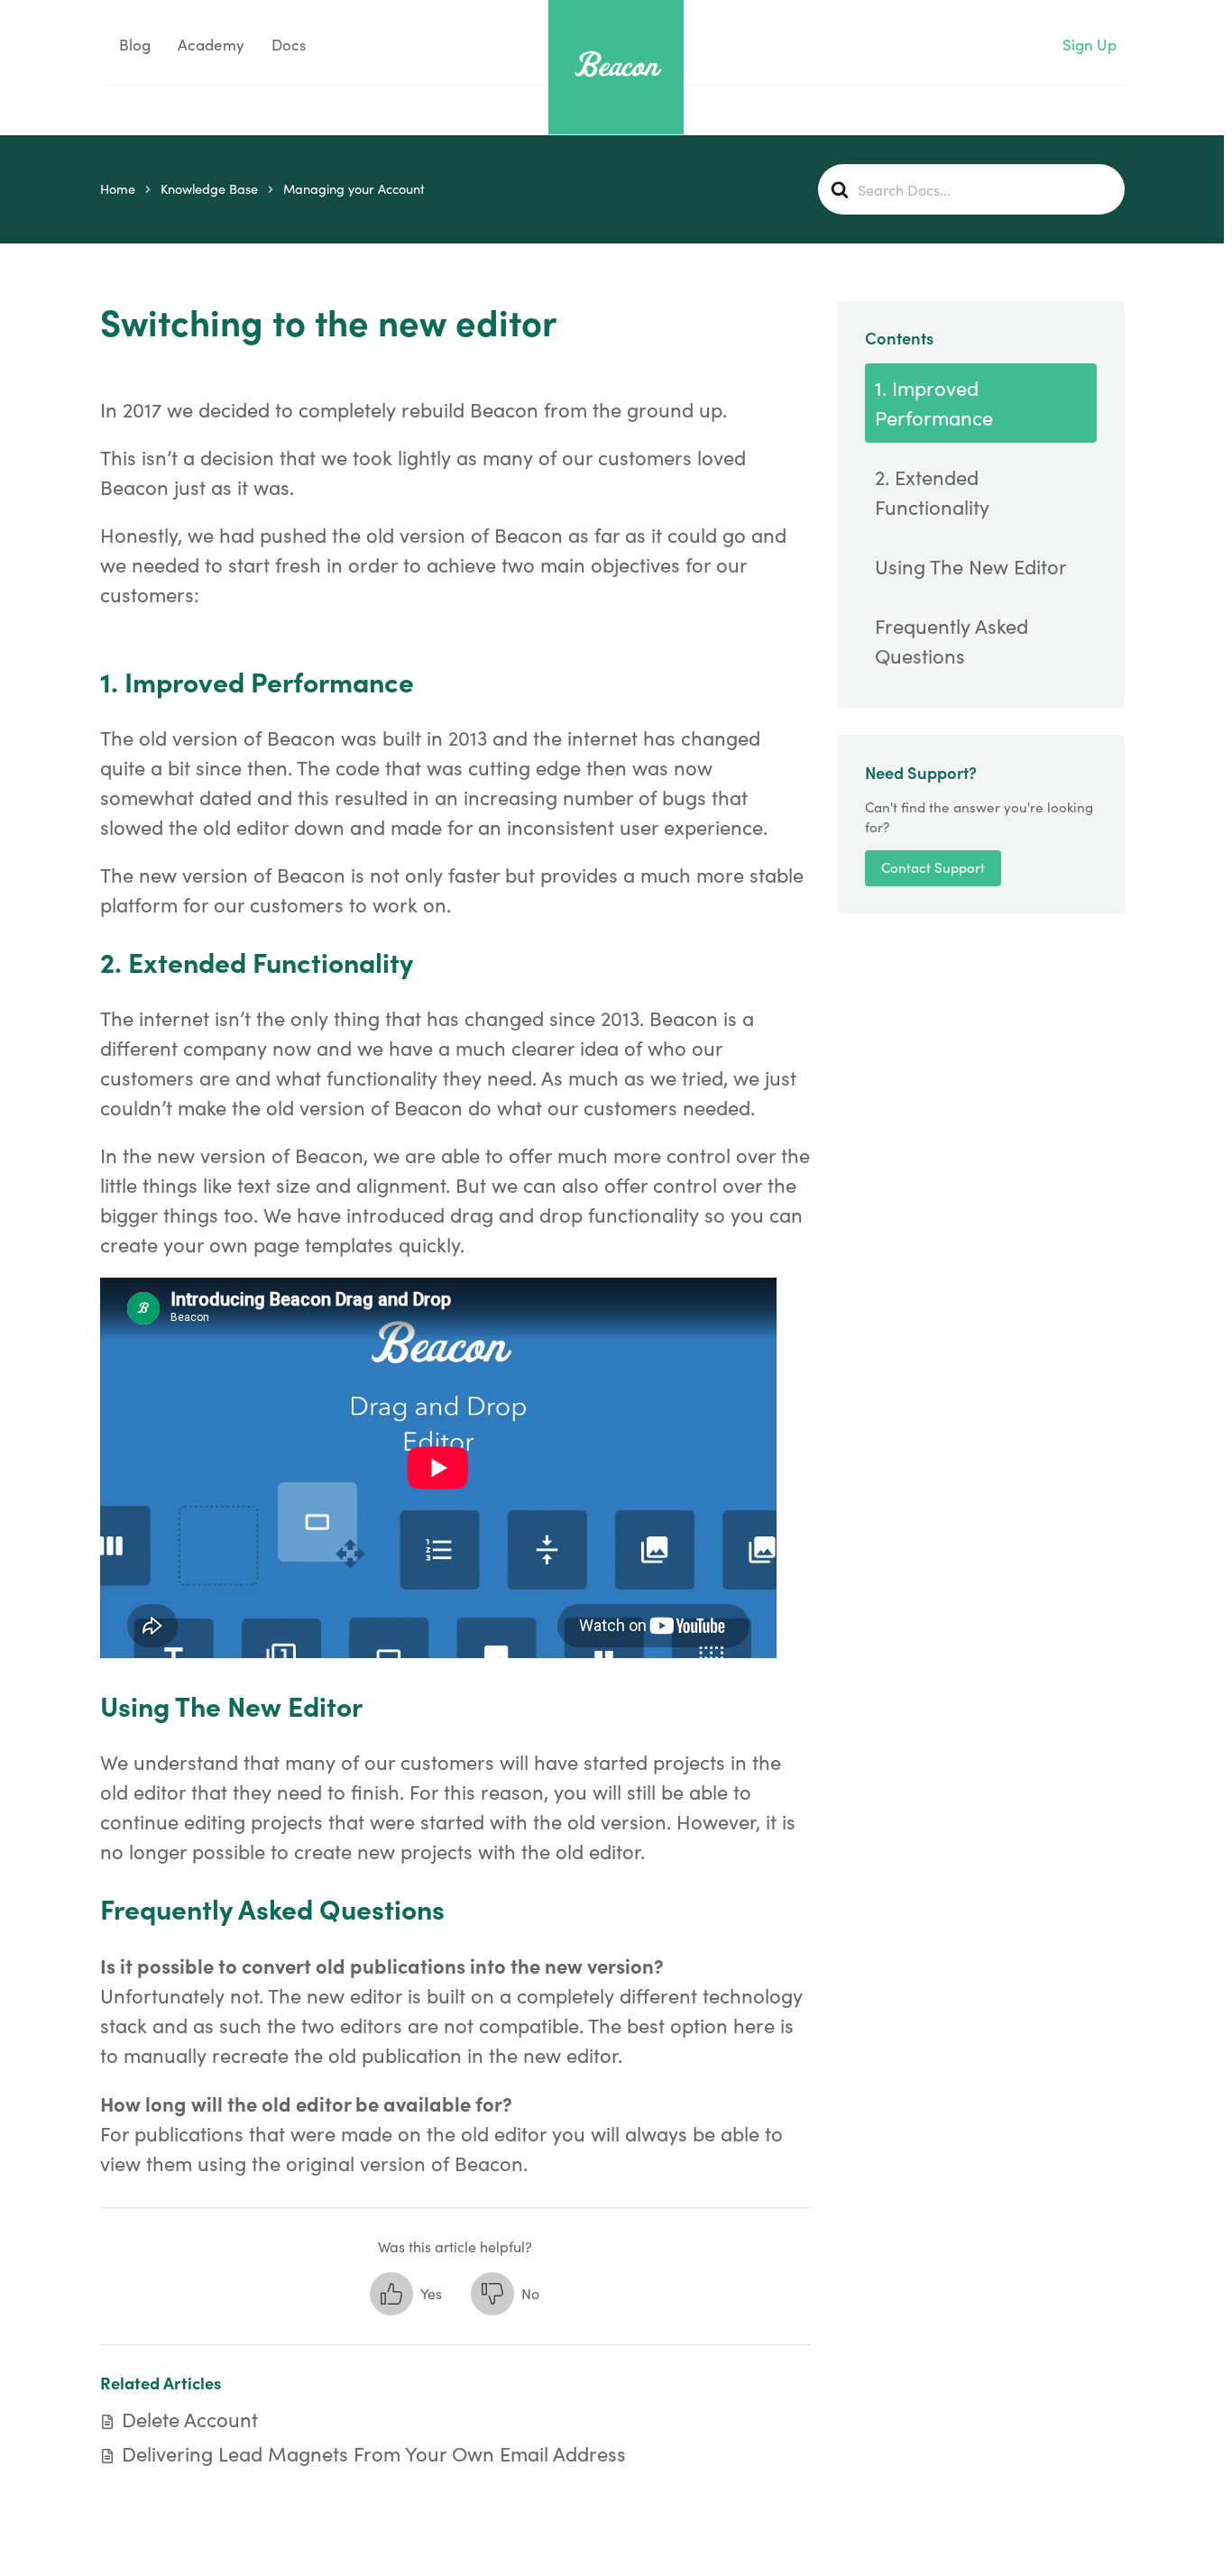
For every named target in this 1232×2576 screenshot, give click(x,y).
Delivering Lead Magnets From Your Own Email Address (374, 2453)
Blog (133, 45)
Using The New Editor (971, 566)
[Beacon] (616, 64)
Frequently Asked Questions (952, 641)
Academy (211, 45)
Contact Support (933, 868)
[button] (406, 2294)
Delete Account (190, 2419)
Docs (289, 45)
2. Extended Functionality (932, 492)
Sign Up (1089, 45)
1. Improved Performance (934, 403)
